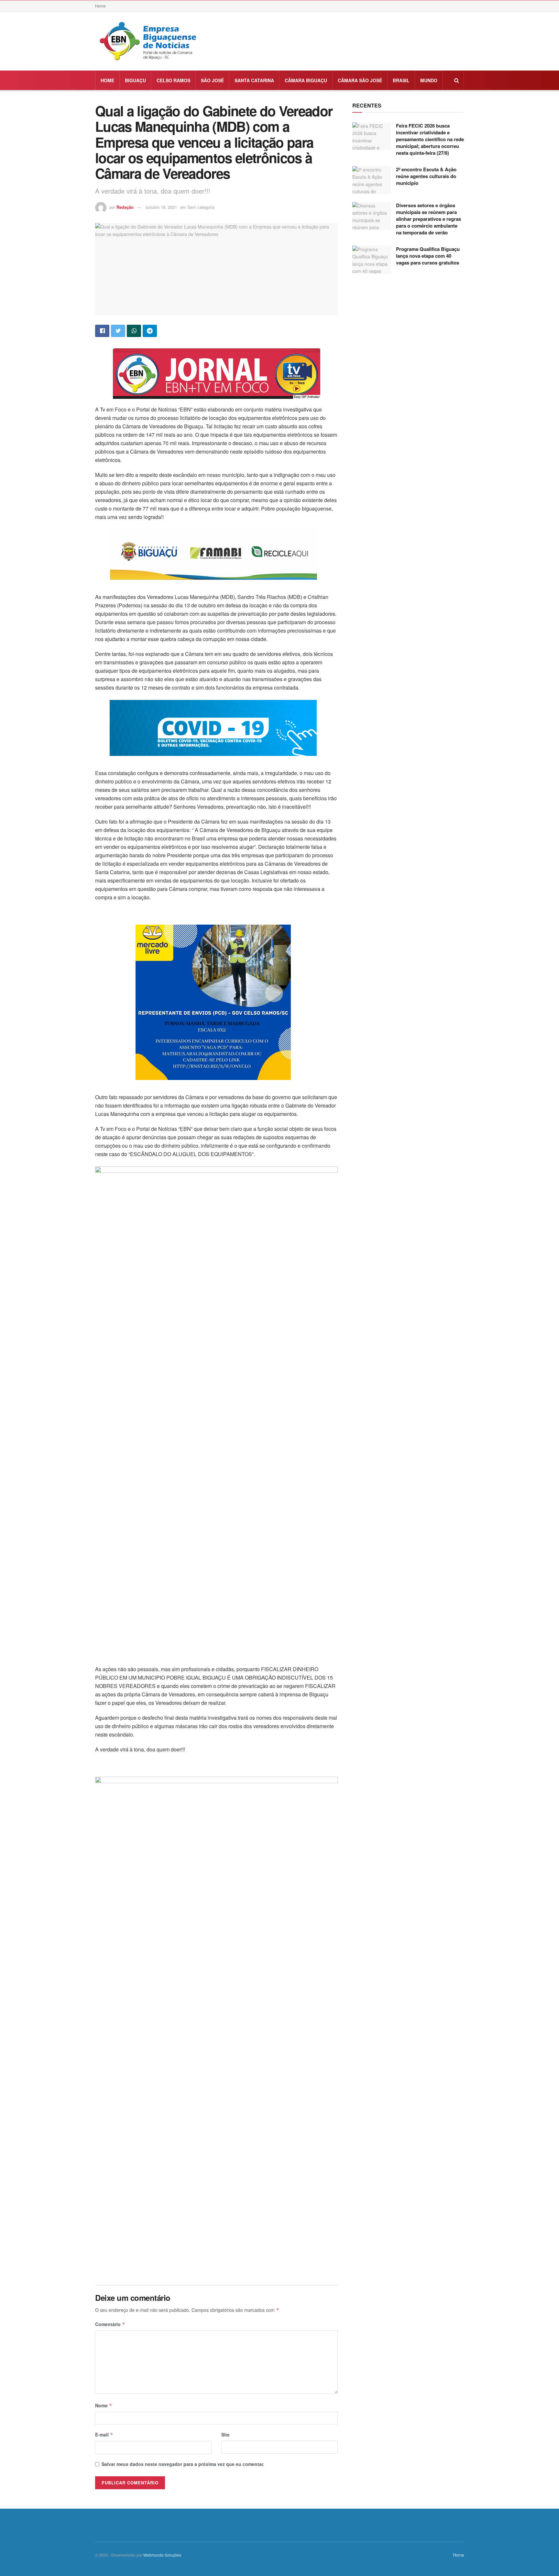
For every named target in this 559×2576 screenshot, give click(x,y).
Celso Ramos (173, 80)
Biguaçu (135, 80)
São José (212, 80)
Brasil (401, 80)
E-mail (104, 2435)
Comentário (110, 2324)
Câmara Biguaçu (306, 80)
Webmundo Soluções (162, 2555)
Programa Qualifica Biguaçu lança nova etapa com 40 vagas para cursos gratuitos (428, 256)
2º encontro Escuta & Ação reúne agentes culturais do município (426, 176)
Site (225, 2435)
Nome (104, 2405)
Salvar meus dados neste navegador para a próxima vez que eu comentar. (183, 2464)
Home (100, 6)
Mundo (429, 80)
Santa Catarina (254, 80)
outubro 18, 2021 (161, 207)
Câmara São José (360, 80)
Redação (125, 207)
